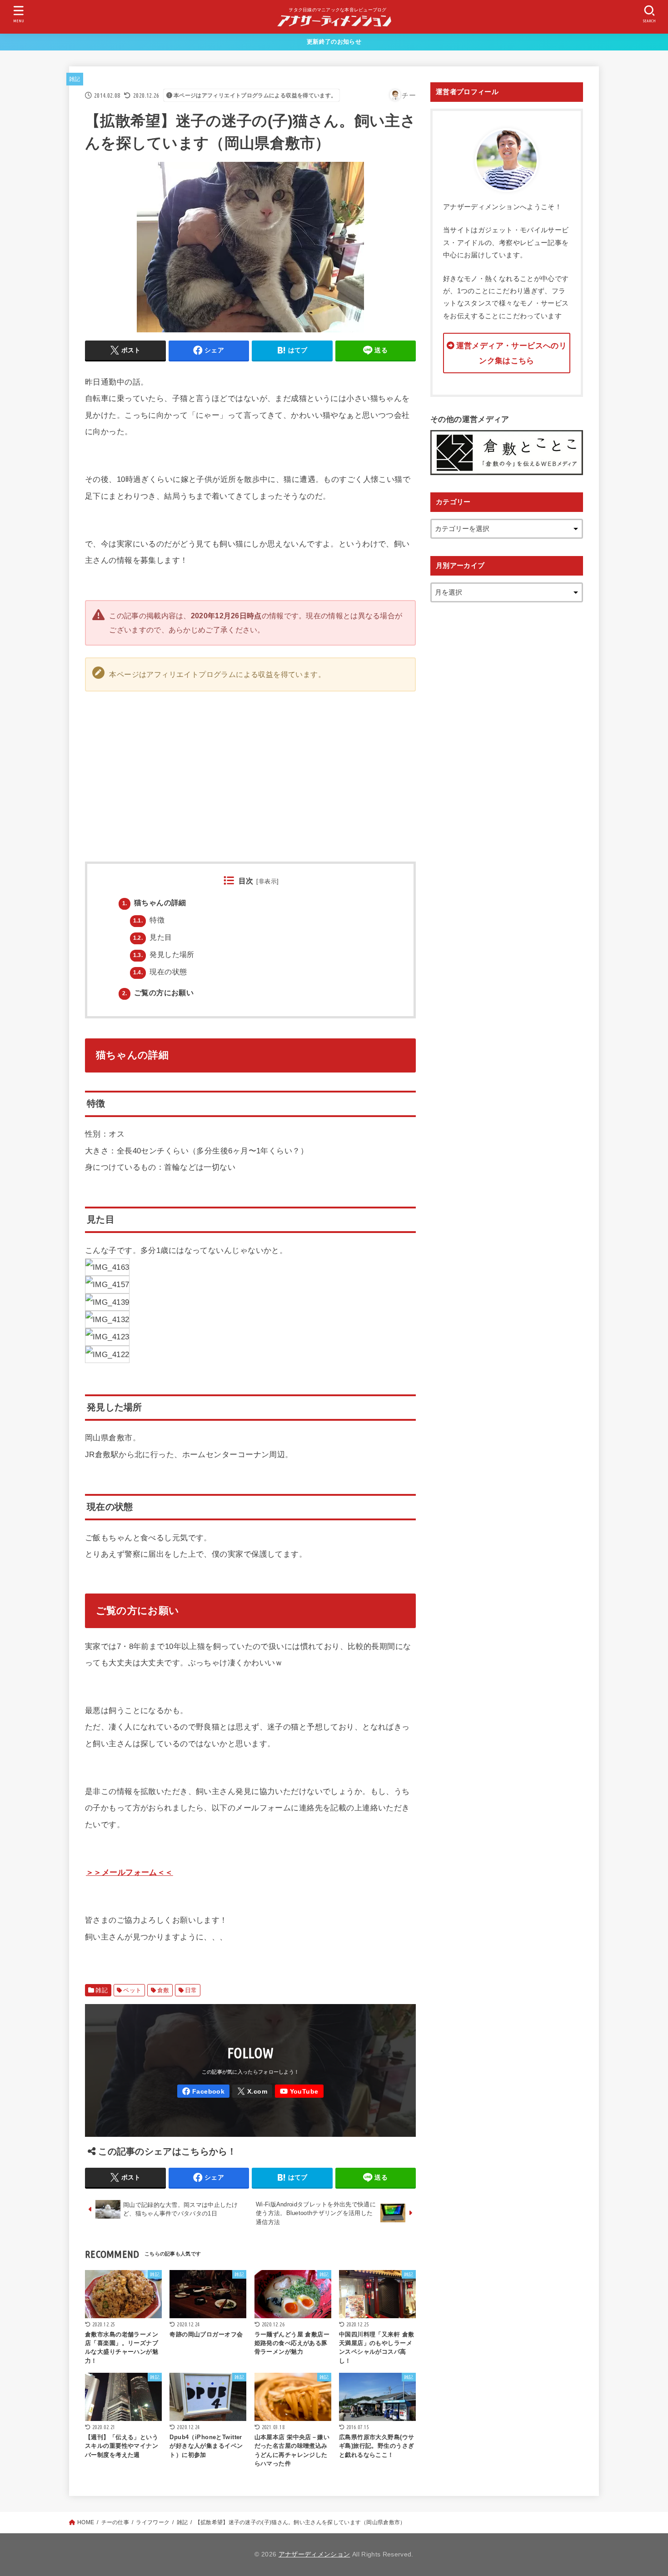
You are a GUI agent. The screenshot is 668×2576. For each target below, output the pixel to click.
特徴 (149, 920)
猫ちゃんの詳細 (154, 902)
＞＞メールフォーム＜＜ (130, 1872)
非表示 (268, 881)
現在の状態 (160, 972)
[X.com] (252, 2091)
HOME (86, 2522)
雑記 (75, 79)
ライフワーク (153, 2522)
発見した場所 (164, 954)
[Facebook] (203, 2091)
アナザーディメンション (314, 2554)
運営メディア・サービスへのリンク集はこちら (511, 353)
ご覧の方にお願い (158, 992)
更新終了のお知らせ (334, 42)
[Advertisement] (416, 767)
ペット (132, 1990)
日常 (191, 1990)
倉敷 (163, 1990)
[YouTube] (299, 2091)
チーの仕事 (115, 2522)
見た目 (153, 937)
